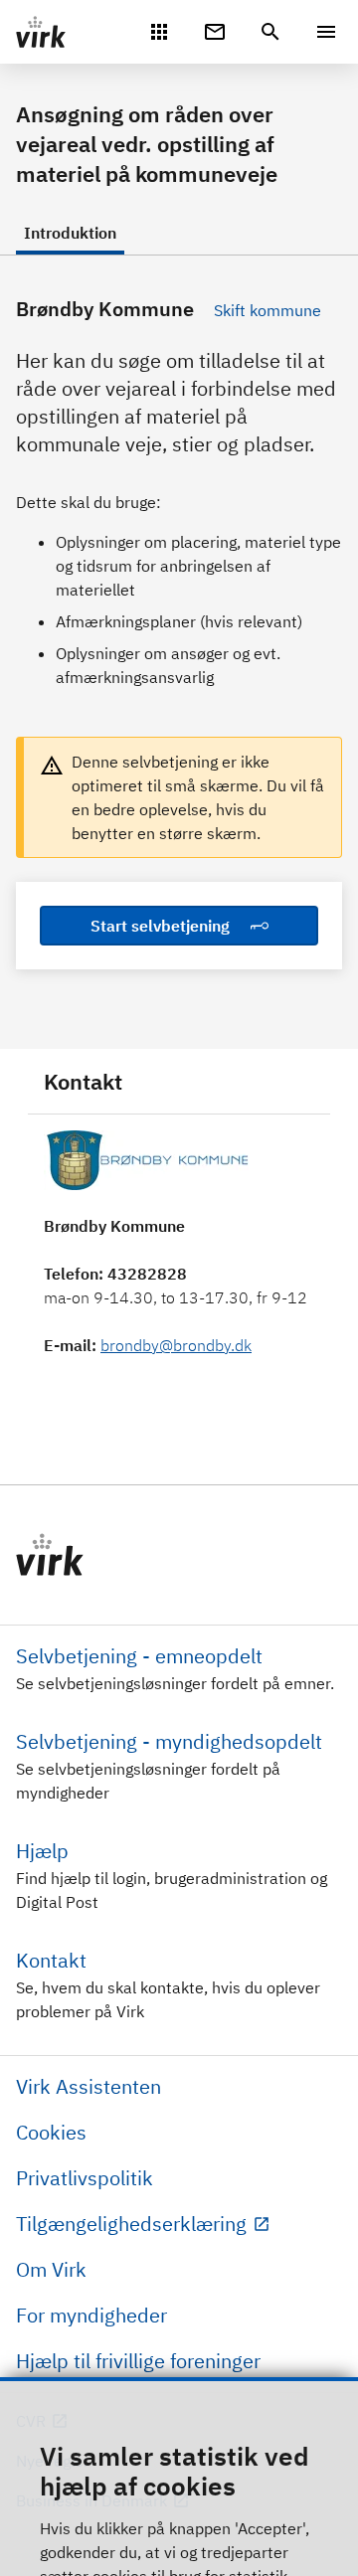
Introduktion (70, 233)
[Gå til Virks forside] (179, 1555)
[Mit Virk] (159, 30)
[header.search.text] (270, 30)
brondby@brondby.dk (176, 1345)
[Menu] (326, 32)
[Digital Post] (215, 30)
